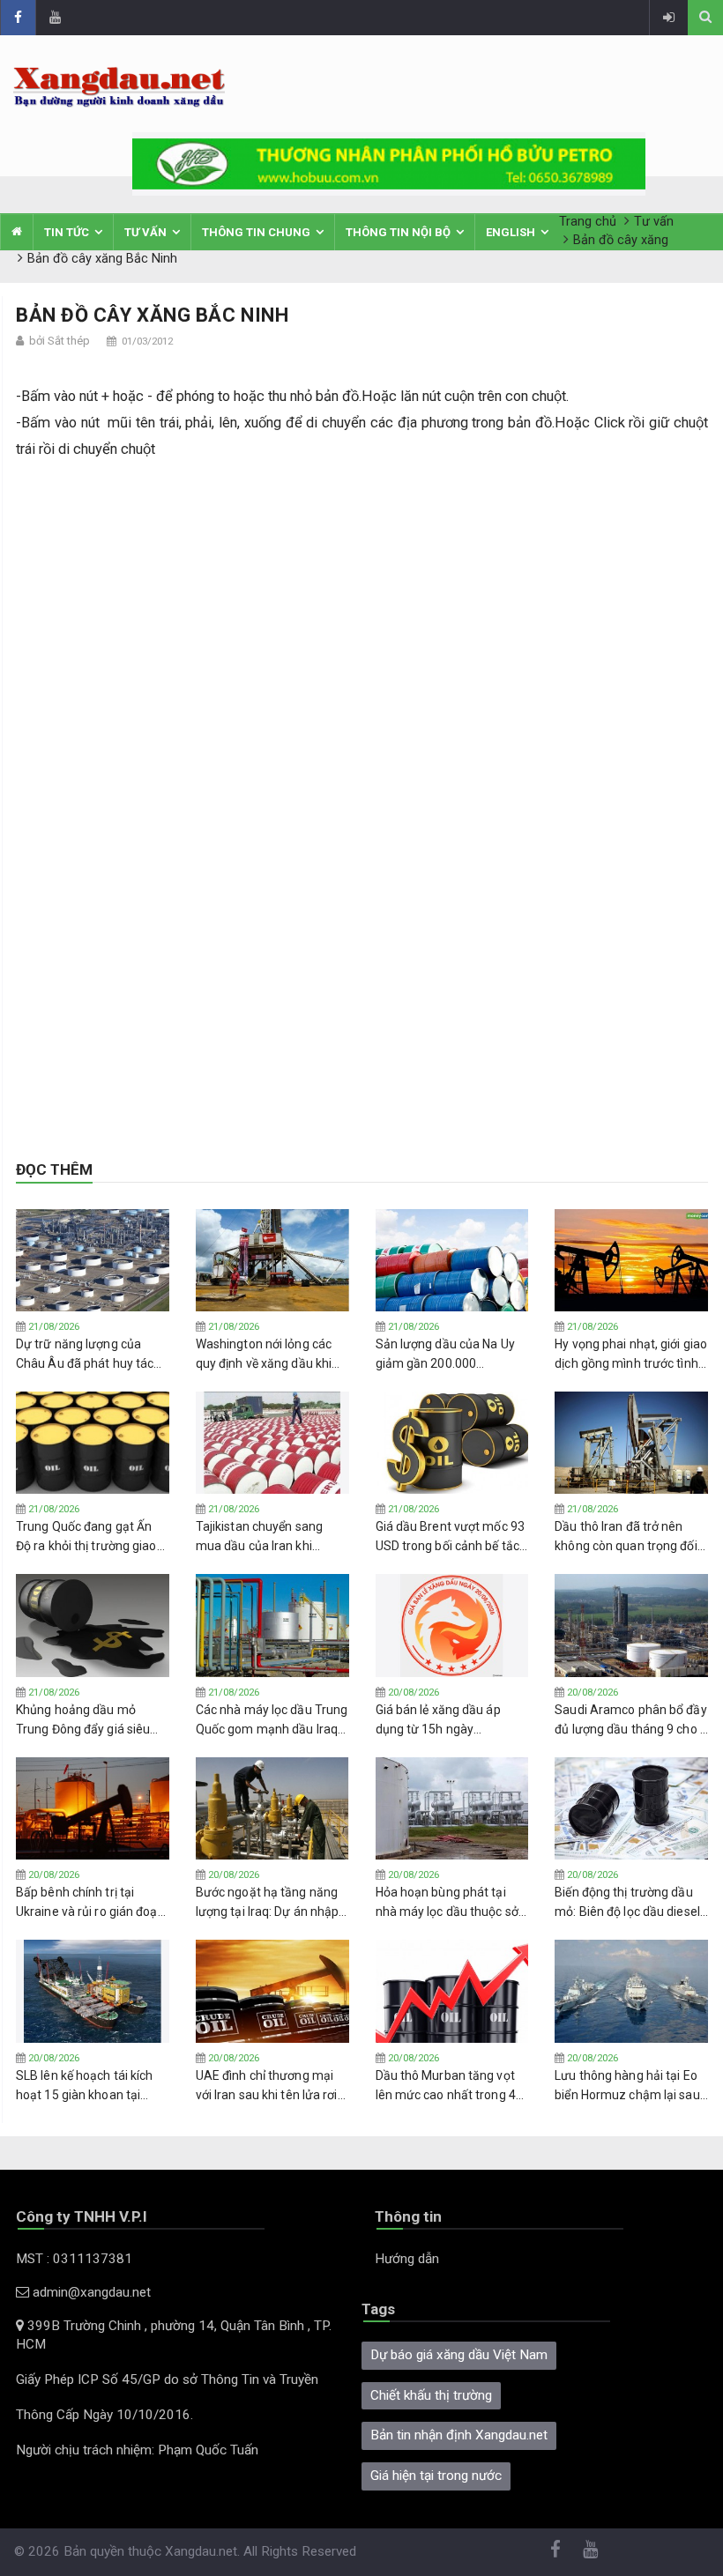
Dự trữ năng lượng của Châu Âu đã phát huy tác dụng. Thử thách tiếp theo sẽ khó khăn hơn (88, 1355)
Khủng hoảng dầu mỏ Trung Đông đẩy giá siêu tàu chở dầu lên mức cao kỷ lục (93, 1720)
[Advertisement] (362, 604)
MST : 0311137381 (74, 2259)
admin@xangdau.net (90, 2292)
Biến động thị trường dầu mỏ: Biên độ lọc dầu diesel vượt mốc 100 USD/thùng (627, 1903)
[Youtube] (55, 18)
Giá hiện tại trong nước (436, 2476)
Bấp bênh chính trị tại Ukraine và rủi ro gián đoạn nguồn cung (90, 1903)
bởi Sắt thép (60, 341)
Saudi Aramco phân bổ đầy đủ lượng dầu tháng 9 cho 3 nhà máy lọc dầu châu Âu (631, 1720)
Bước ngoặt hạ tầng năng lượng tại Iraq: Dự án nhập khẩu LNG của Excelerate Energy (268, 1903)
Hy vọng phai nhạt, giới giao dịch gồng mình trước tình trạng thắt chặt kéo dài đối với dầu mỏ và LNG (631, 1355)
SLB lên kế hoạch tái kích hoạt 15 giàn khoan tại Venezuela (85, 2086)
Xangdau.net (201, 2551)
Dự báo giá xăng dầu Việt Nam (459, 2355)
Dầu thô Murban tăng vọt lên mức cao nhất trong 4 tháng (446, 2086)
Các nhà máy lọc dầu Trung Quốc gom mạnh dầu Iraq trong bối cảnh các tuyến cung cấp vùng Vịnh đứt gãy (272, 1720)
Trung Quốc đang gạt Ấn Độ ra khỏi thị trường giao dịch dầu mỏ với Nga (86, 1537)
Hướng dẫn (407, 2259)
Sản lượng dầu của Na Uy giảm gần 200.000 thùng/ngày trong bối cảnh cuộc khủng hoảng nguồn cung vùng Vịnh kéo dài (451, 1355)
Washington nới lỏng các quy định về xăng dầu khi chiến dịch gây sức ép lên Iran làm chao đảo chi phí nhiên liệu (265, 1355)
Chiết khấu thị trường (431, 2395)
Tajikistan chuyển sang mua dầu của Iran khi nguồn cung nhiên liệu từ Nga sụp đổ (264, 1537)
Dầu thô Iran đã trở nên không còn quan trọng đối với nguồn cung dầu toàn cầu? (626, 1537)
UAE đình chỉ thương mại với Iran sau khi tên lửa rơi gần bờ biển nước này (267, 2086)
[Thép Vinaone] (389, 163)
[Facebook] (18, 18)
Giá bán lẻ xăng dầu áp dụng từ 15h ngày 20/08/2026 (438, 1720)
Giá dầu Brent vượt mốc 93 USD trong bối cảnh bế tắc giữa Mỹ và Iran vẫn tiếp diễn (451, 1537)
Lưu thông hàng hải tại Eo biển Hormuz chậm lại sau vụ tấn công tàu (627, 2086)
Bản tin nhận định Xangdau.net (459, 2435)
